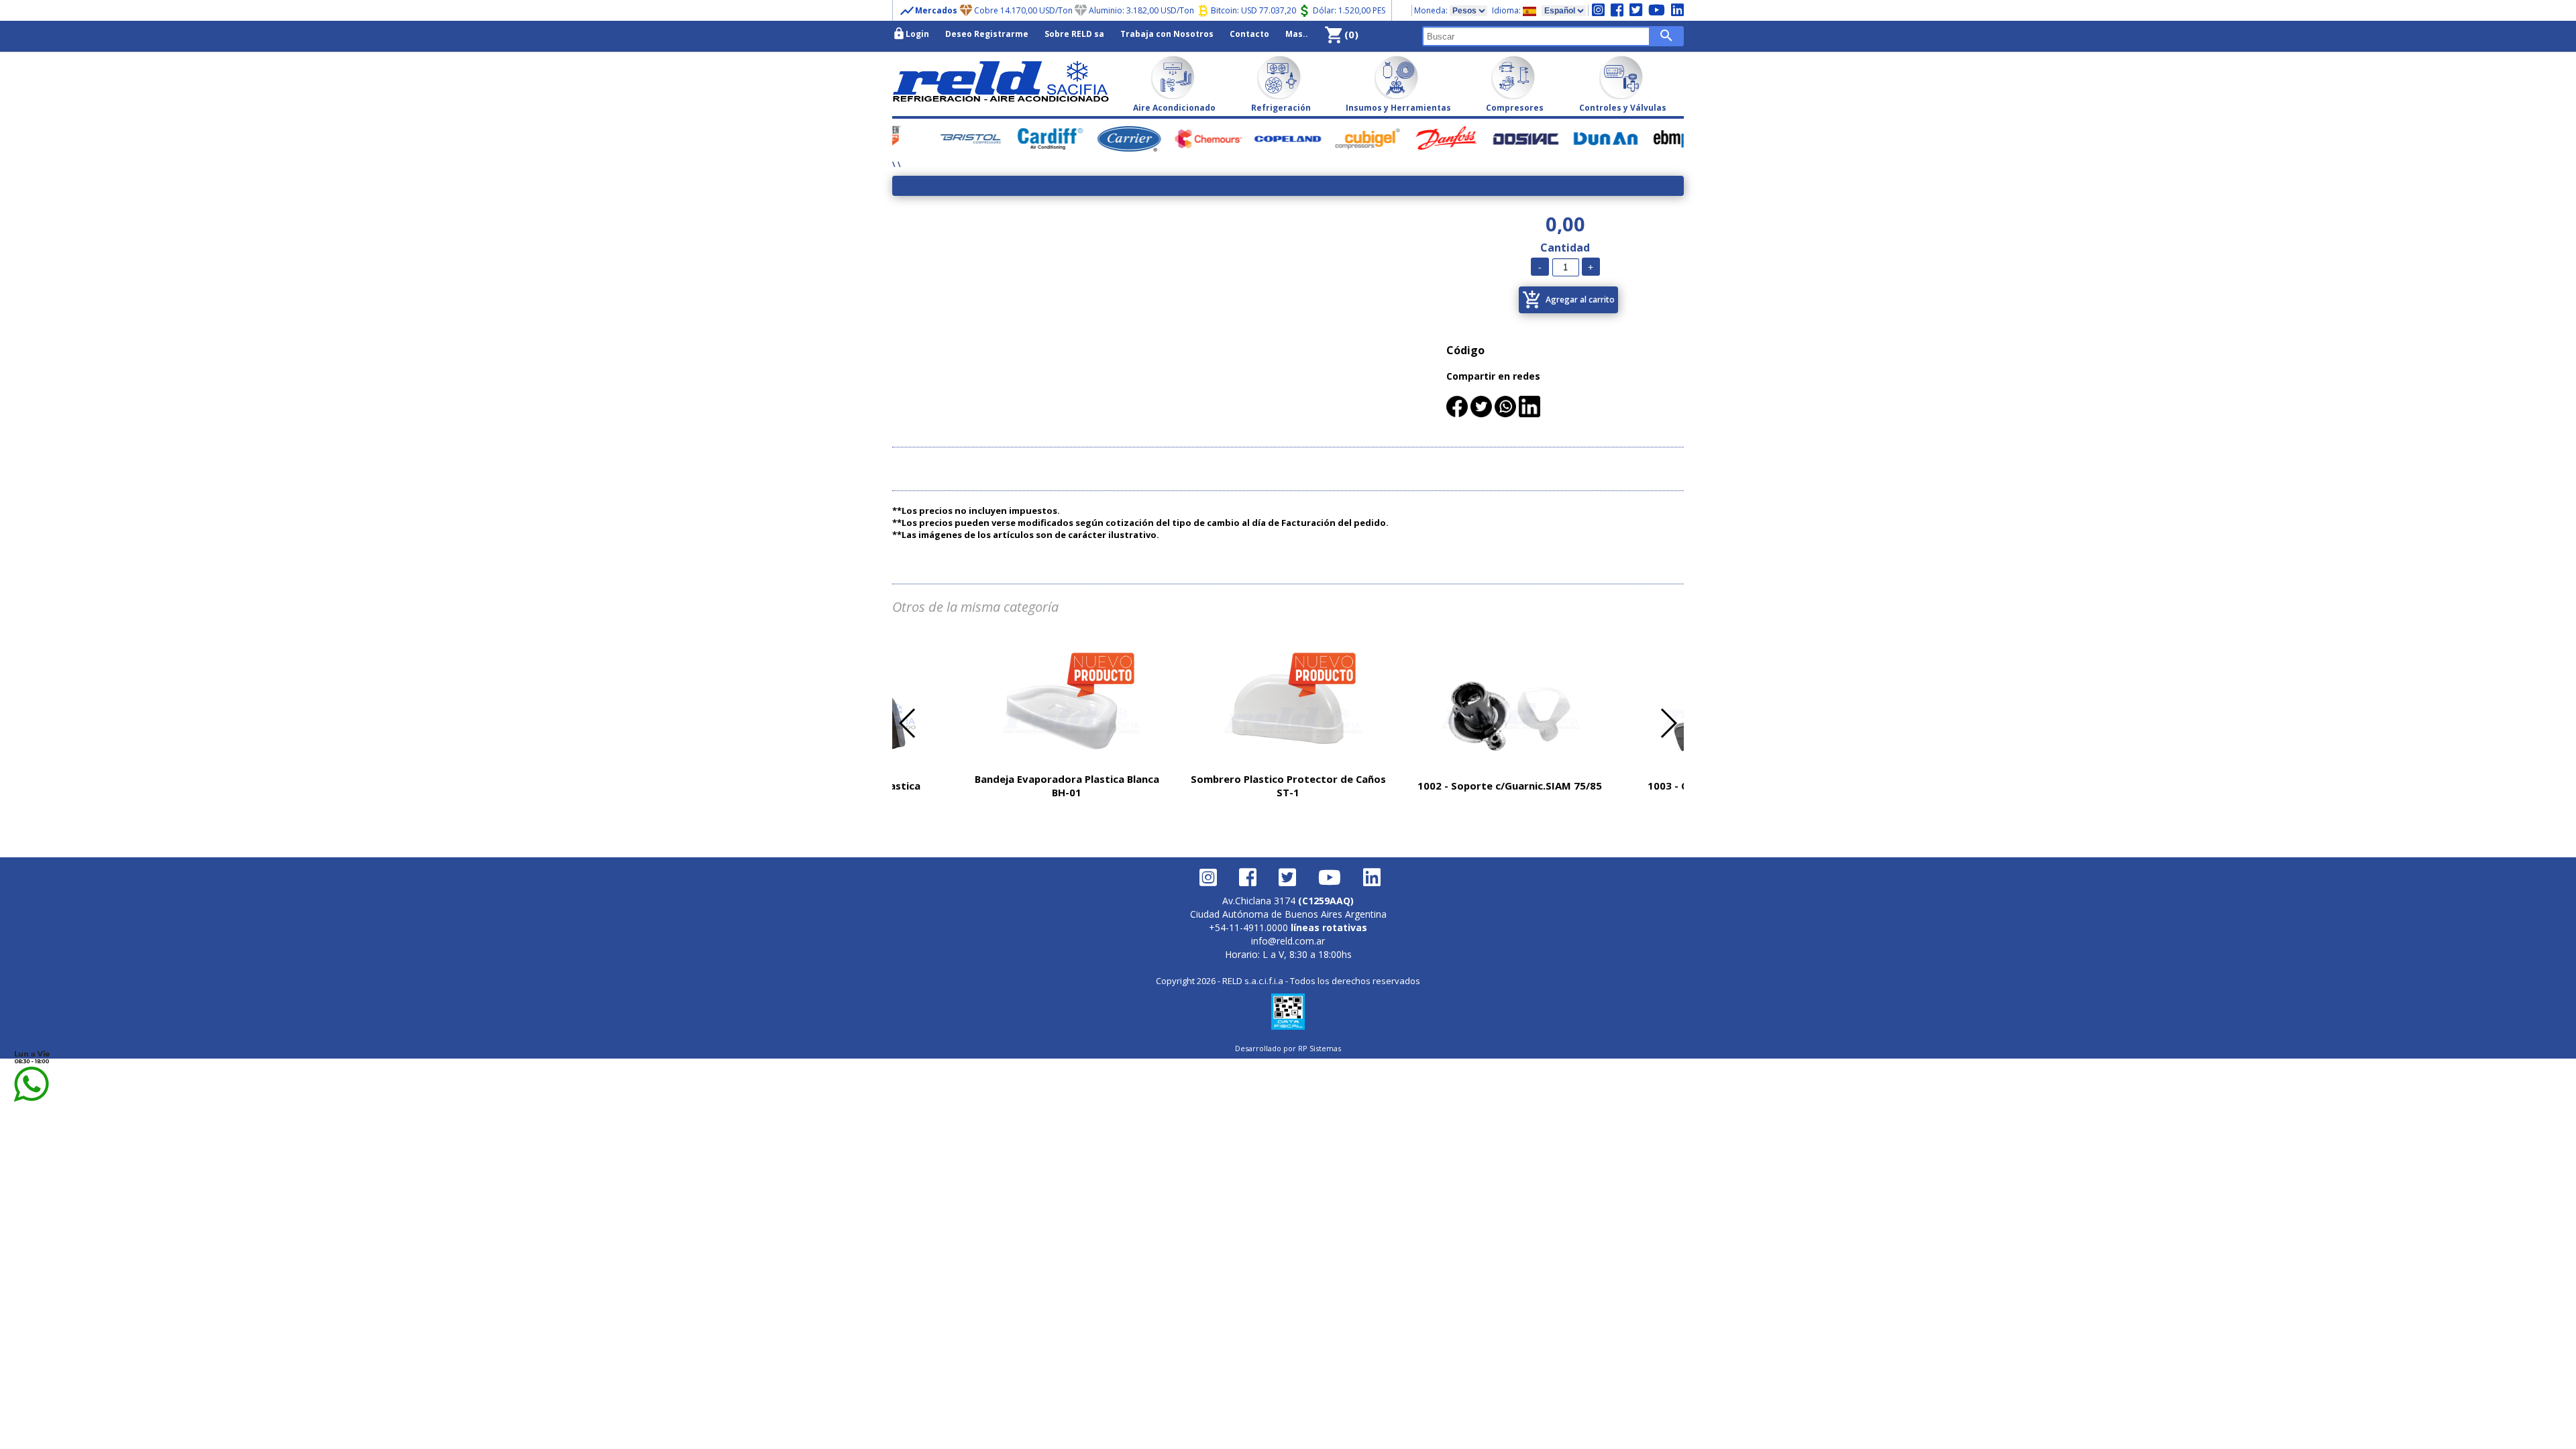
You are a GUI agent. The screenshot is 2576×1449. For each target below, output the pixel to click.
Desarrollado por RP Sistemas (1288, 1048)
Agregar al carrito (1568, 300)
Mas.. (1297, 34)
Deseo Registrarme (987, 34)
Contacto (1249, 34)
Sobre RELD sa (1074, 34)
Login (911, 34)
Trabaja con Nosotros (1167, 34)
